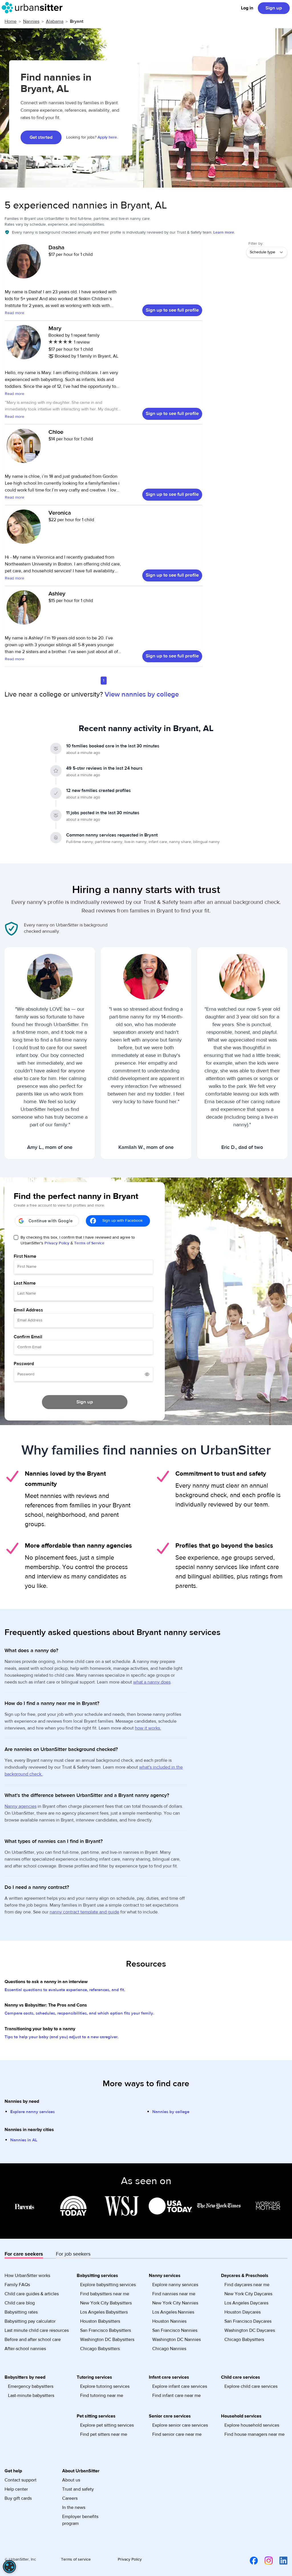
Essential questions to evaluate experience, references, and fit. (65, 1990)
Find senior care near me (177, 2434)
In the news (74, 2507)
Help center (16, 2489)
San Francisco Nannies (175, 2330)
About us (71, 2480)
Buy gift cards (18, 2498)
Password (24, 1364)
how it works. (148, 1728)
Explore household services (252, 2425)
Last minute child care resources (37, 2330)
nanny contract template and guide (84, 1912)
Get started (41, 137)
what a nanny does (152, 1682)
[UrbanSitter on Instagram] (265, 2561)
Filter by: (256, 244)
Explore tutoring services (105, 2386)
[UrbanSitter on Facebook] (250, 2561)
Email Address (28, 1310)
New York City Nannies (175, 2303)
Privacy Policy (57, 1243)
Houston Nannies (169, 2321)
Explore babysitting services (108, 2285)
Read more (15, 313)
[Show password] (147, 1374)
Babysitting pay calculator (30, 2321)
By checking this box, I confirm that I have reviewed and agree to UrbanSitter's (78, 1240)
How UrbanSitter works (27, 2276)
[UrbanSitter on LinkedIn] (280, 2561)
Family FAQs (17, 2285)
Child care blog (20, 2303)
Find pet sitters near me (104, 2434)
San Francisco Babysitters (106, 2330)
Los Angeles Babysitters (104, 2312)
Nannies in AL (24, 2140)
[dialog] (9, 2567)
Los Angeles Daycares (246, 2303)
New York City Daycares (248, 2294)
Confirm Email (28, 1337)
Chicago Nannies (169, 2349)
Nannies (31, 21)
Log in (247, 8)
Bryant (77, 21)
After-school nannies (25, 2349)
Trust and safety (78, 2489)
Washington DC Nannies (177, 2340)
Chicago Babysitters (100, 2349)
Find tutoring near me (102, 2396)
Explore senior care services (180, 2425)
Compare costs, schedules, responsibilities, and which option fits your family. (79, 2013)
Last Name (25, 1283)
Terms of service (76, 2559)
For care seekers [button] (24, 2254)
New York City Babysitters (106, 2303)
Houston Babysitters (100, 2321)
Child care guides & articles (32, 2294)
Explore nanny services (33, 2112)
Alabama (55, 21)
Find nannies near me (174, 2294)
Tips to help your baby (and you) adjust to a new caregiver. (62, 2037)
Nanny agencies (21, 1806)
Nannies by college (171, 2112)
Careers (70, 2498)
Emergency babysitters (31, 2386)
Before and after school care (33, 2340)
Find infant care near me (177, 2396)
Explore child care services (251, 2386)
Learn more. (224, 232)
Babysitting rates (21, 2312)
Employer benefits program (80, 2520)
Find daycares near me (247, 2285)
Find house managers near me (255, 2434)
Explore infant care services (180, 2386)
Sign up (274, 8)
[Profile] (24, 264)
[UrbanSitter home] (34, 8)
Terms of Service (89, 1243)
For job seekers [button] (73, 2254)
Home (11, 21)
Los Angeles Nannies (173, 2312)
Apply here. (108, 137)
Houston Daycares (243, 2312)
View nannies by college (142, 694)
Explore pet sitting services (107, 2425)
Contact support (21, 2480)
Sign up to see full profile (172, 310)
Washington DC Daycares (250, 2330)
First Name (25, 1256)
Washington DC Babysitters (107, 2340)
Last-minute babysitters (31, 2396)
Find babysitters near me (105, 2294)
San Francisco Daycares (248, 2321)
